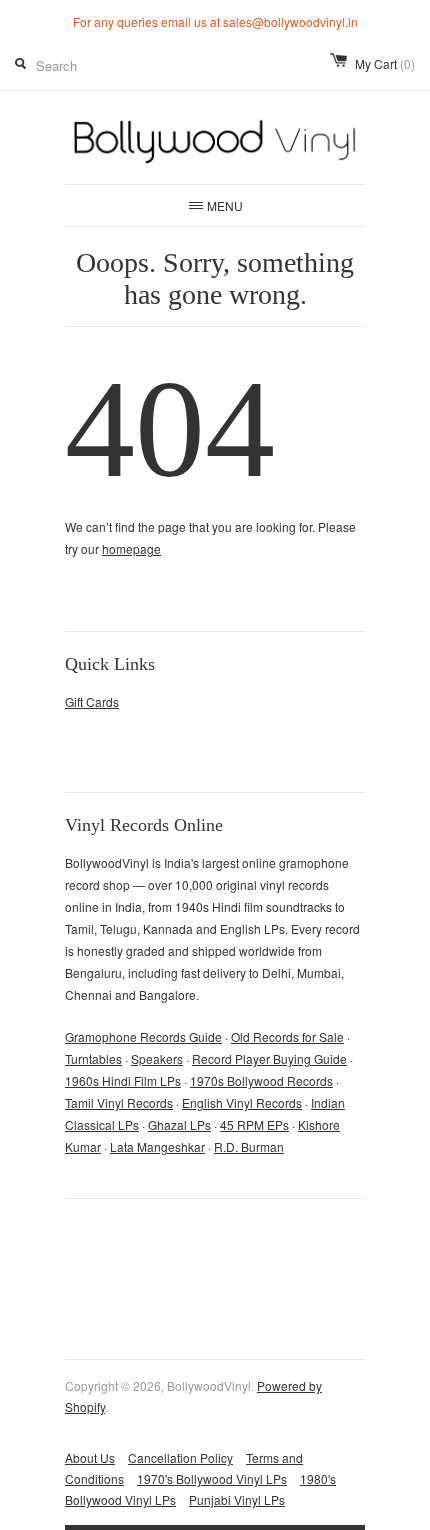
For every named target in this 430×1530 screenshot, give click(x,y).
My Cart (385, 63)
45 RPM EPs (254, 1124)
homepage (131, 548)
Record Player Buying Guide (269, 1058)
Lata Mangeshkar (157, 1146)
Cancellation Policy (180, 1457)
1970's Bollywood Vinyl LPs (212, 1478)
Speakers (157, 1058)
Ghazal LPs (179, 1124)
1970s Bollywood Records (261, 1080)
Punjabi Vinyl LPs (237, 1499)
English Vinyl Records (242, 1102)
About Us (90, 1457)
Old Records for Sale (287, 1036)
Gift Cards (92, 701)
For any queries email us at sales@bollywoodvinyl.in (215, 22)
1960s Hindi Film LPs (123, 1080)
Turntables (93, 1058)
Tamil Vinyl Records (119, 1102)
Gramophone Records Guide (143, 1036)
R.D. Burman (249, 1146)
